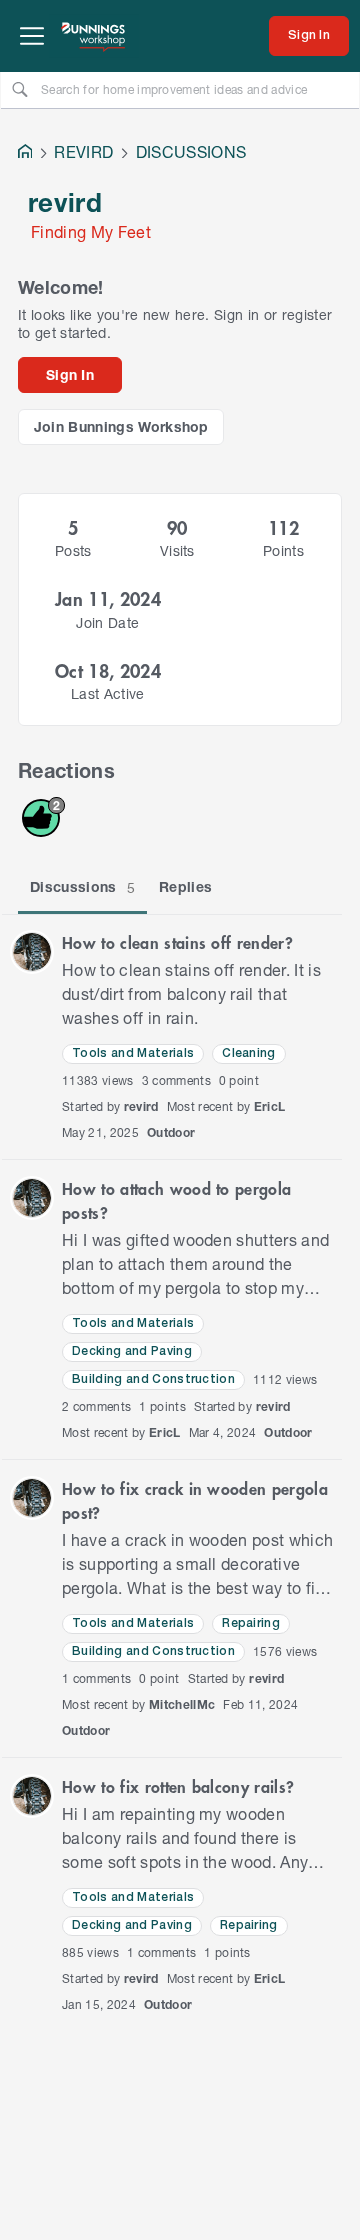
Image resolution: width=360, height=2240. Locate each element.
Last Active (108, 693)
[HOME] (25, 153)
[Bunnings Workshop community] (94, 36)
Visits (177, 550)
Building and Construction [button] (153, 1379)
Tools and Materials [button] (133, 1053)
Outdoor (171, 1132)
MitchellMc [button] (182, 1704)
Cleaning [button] (249, 1053)
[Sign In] (309, 36)
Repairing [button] (251, 1623)
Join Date (107, 622)
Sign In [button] (70, 374)
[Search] (20, 89)
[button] (32, 952)
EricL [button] (270, 1106)
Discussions (82, 887)
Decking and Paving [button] (132, 1351)
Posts (73, 550)
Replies (185, 886)
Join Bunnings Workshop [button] (121, 426)
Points (283, 550)
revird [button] (141, 1106)
